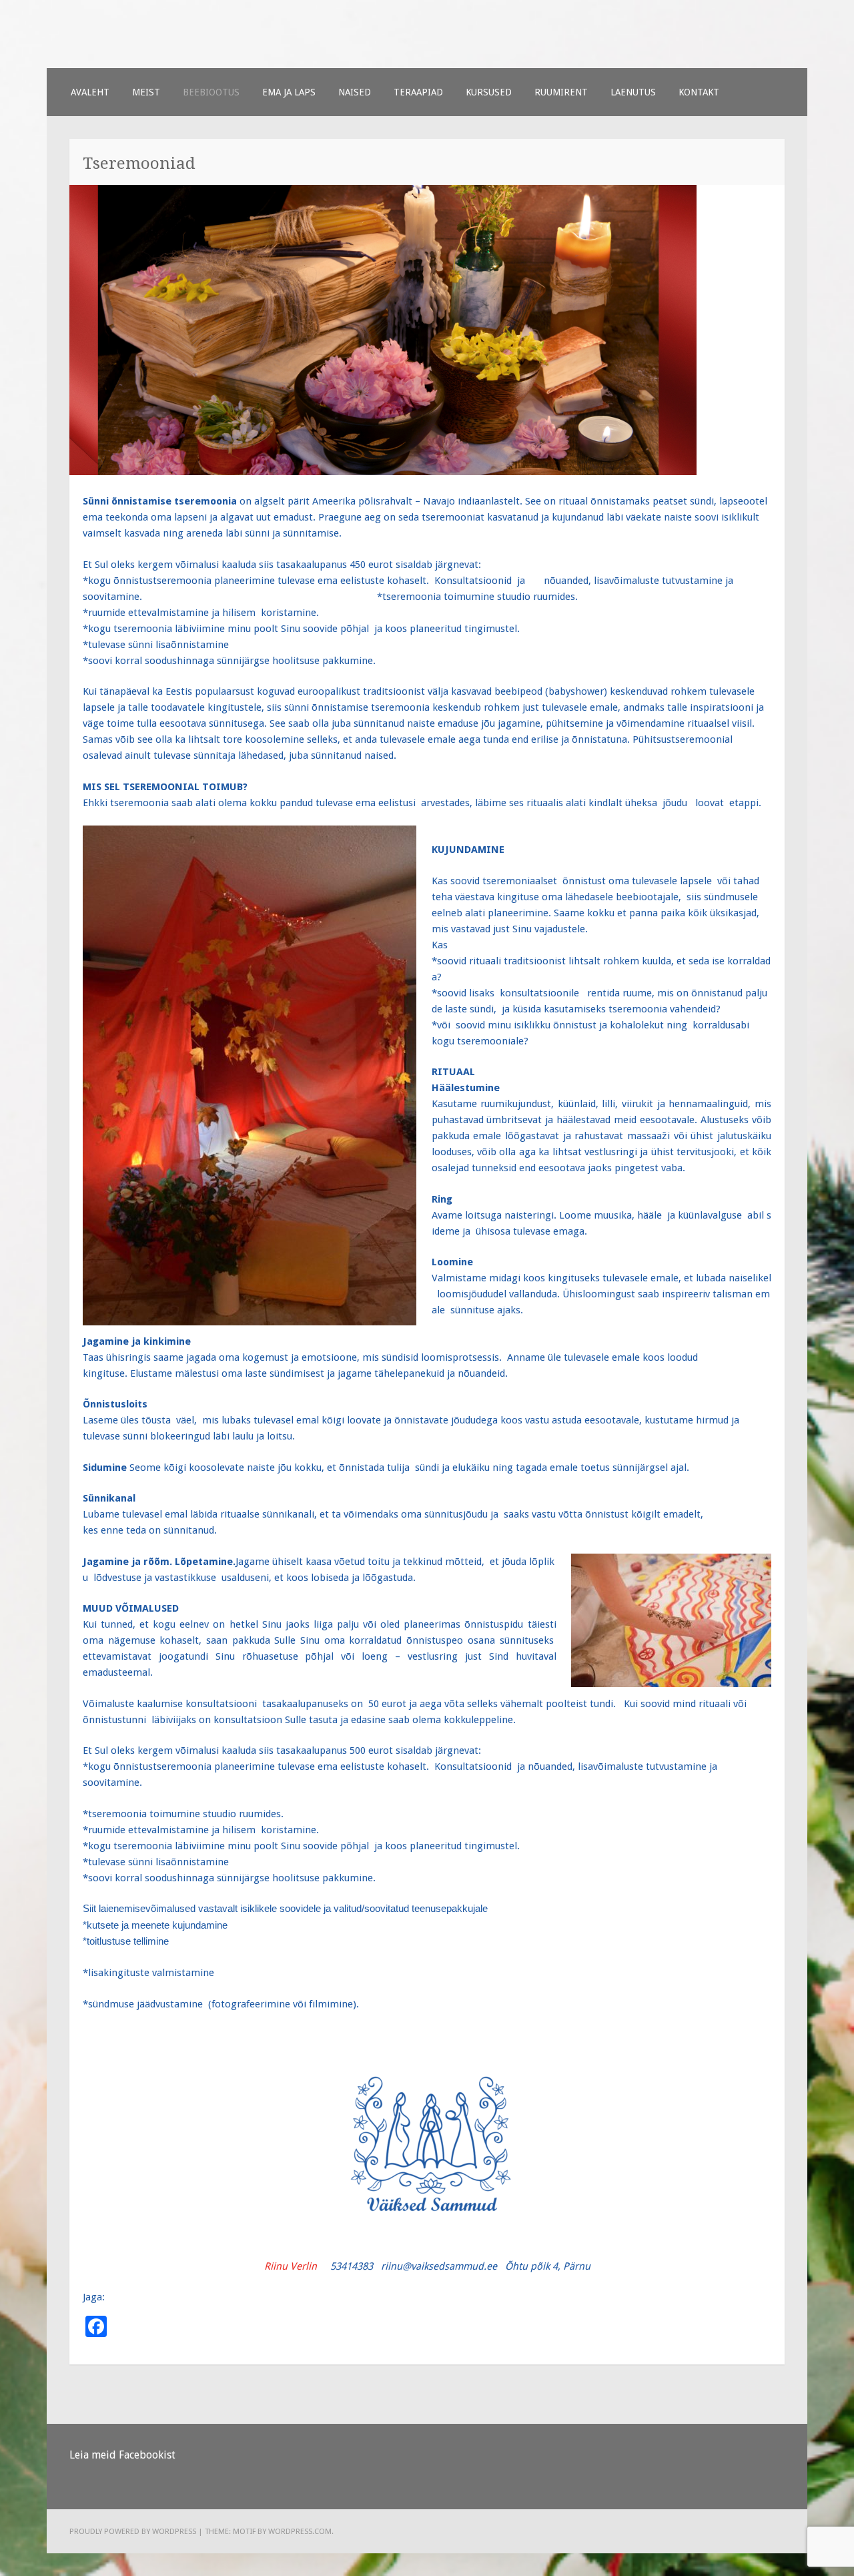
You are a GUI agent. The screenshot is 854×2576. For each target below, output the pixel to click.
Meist (146, 92)
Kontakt (699, 92)
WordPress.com (300, 2531)
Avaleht (90, 92)
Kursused (489, 92)
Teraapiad (418, 92)
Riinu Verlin (291, 2266)
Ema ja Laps (289, 92)
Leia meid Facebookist (122, 2455)
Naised (355, 92)
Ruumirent (561, 92)
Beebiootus (211, 92)
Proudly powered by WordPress (133, 2531)
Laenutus (633, 92)
